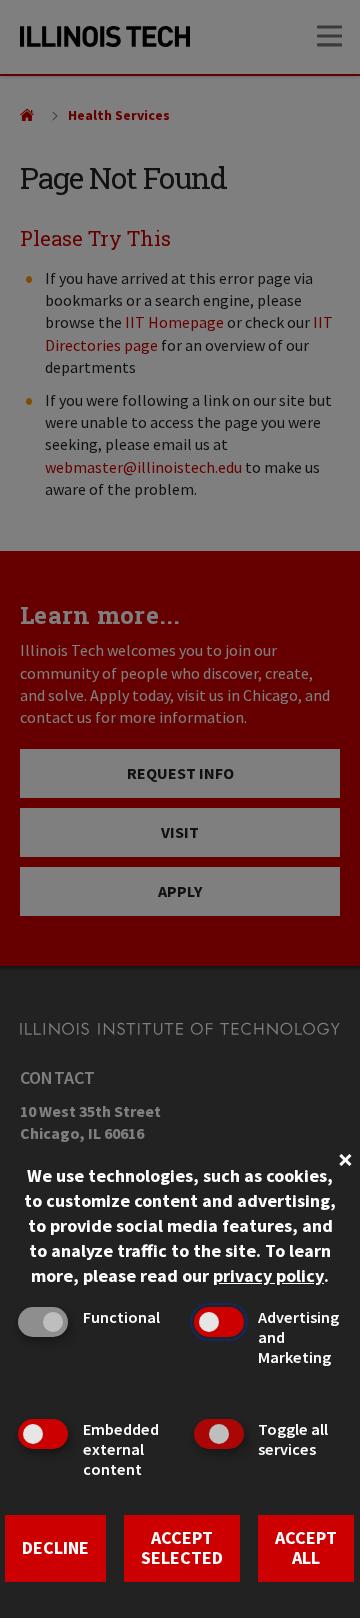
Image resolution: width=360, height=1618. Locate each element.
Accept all (306, 1548)
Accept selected (182, 1548)
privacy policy (268, 1275)
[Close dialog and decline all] (345, 1157)
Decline (55, 1547)
